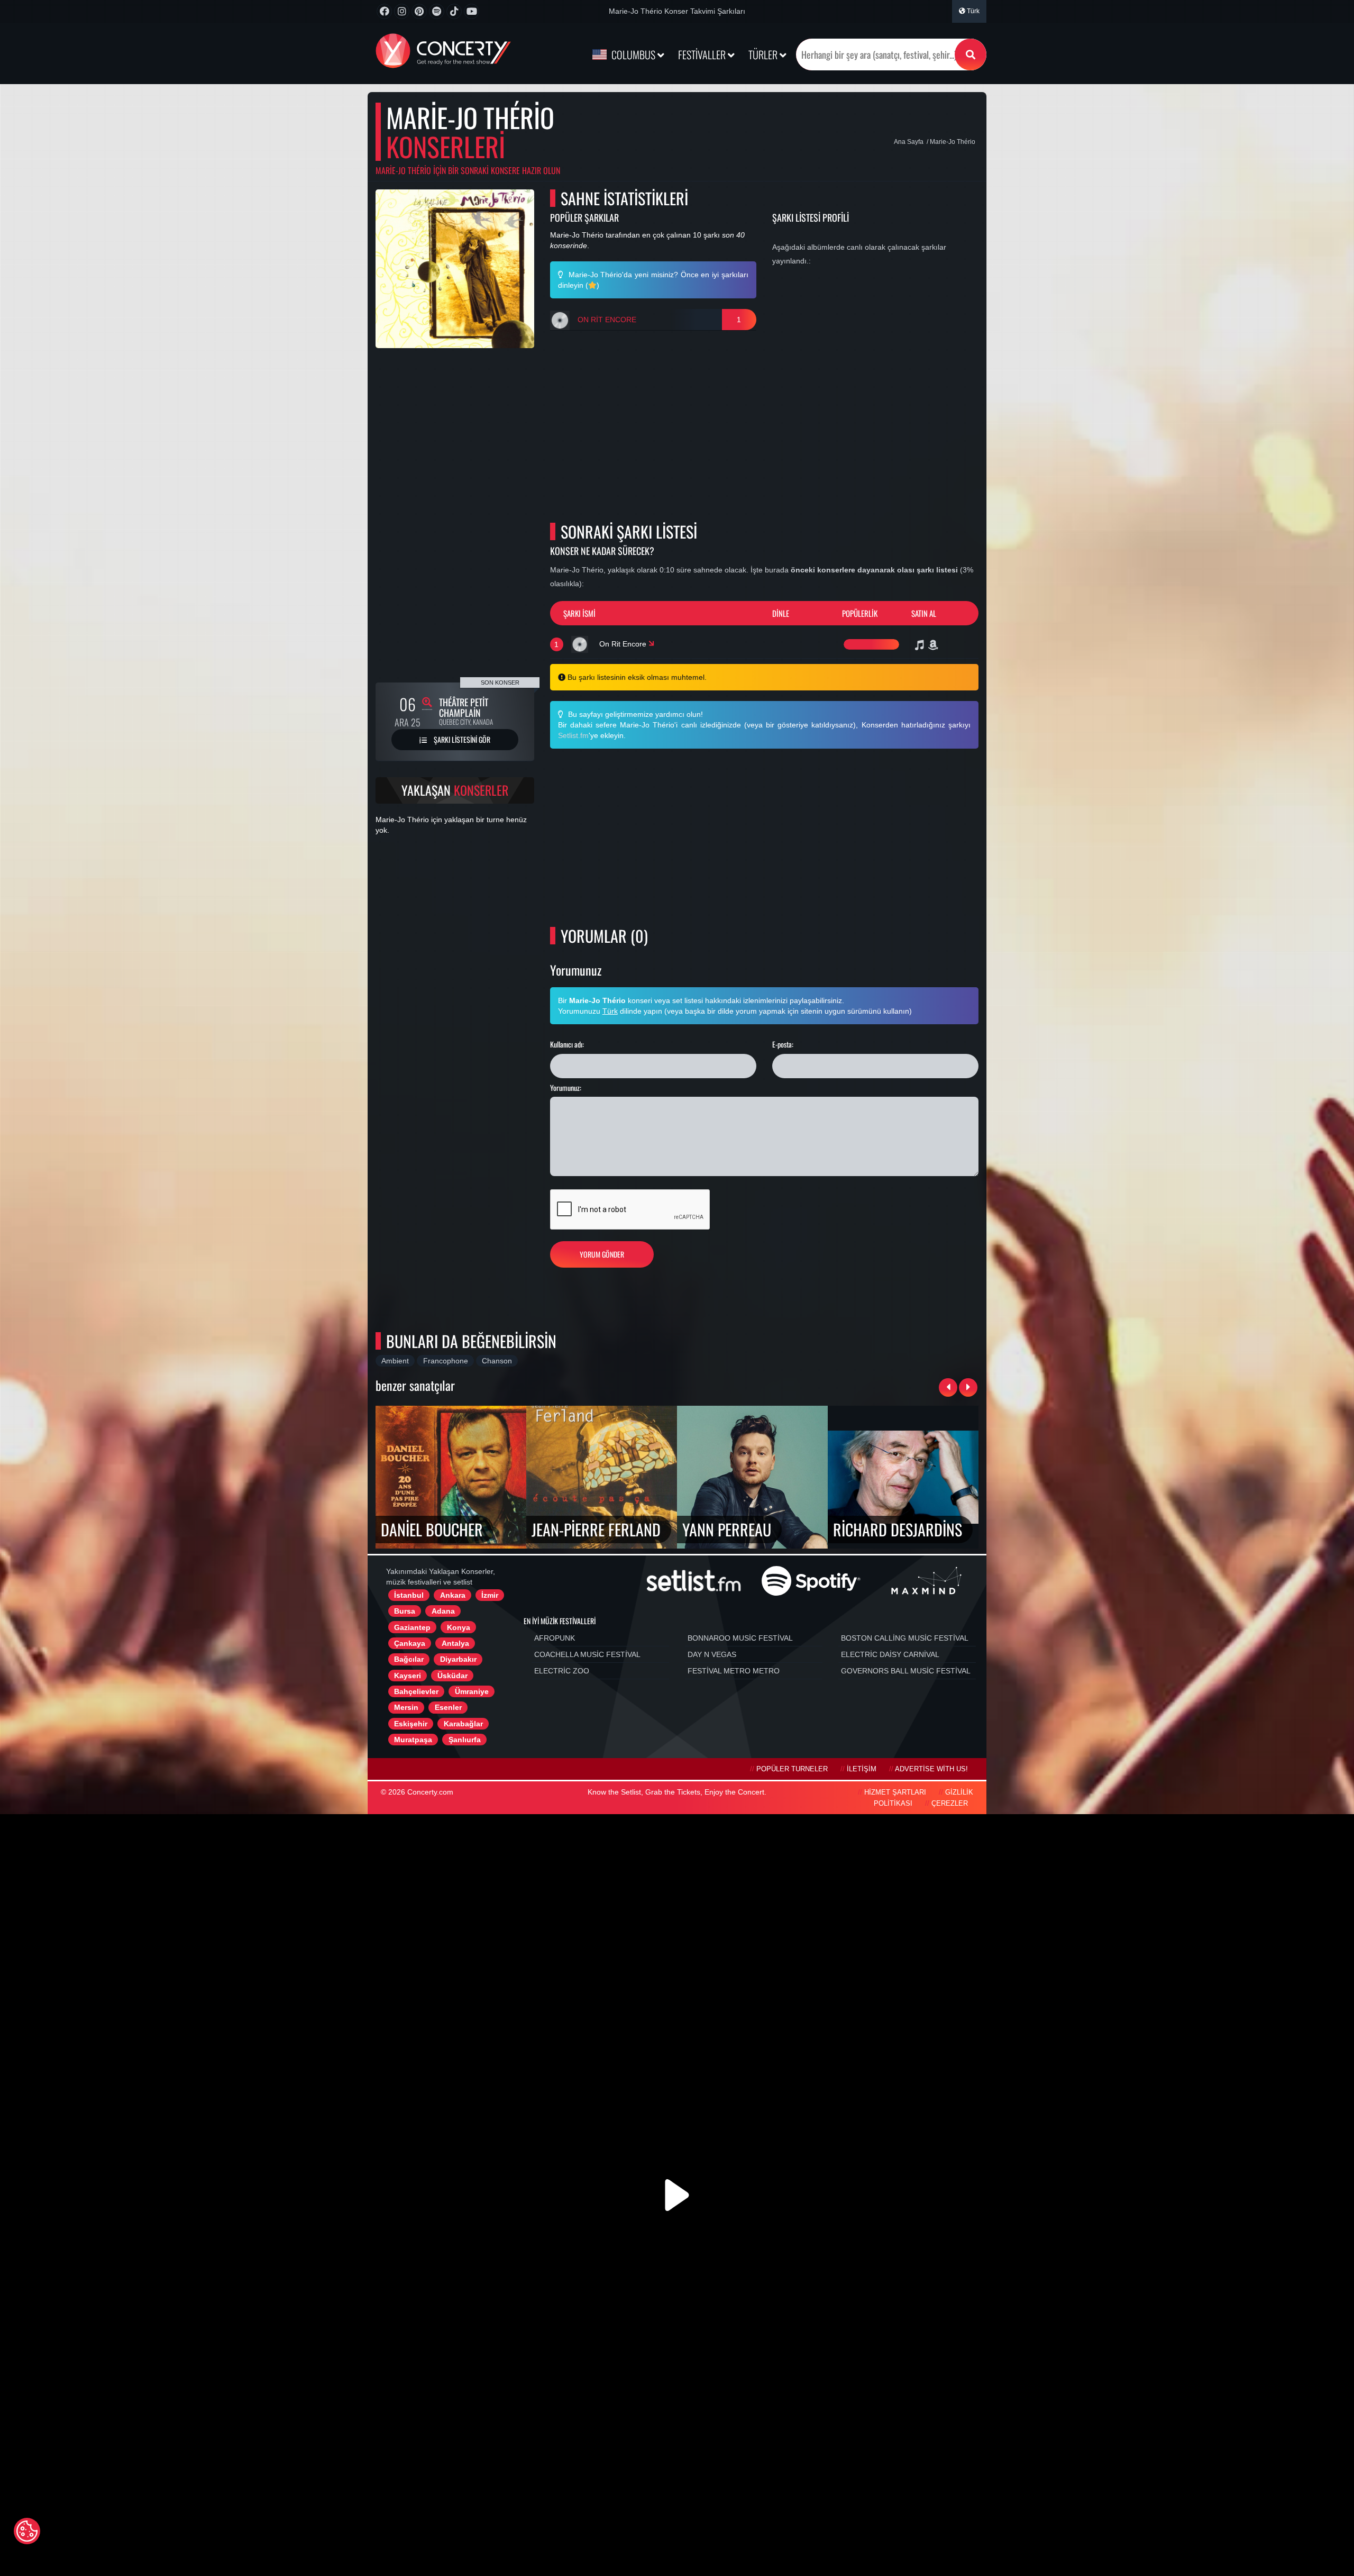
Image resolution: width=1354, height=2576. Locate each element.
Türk (972, 11)
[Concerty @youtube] (472, 11)
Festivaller (703, 54)
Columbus (633, 54)
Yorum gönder (602, 1254)
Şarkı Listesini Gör (461, 739)
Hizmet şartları (895, 1792)
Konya (459, 1627)
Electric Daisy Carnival (890, 1654)
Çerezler (950, 1804)
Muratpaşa (413, 1740)
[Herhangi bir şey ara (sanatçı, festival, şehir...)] (971, 54)
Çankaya (410, 1643)
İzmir (490, 1595)
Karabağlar (463, 1724)
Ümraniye (472, 1691)
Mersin (406, 1707)
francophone (446, 1361)
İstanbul (409, 1595)
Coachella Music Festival (587, 1654)
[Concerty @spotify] (437, 11)
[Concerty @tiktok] (454, 11)
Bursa (405, 1611)
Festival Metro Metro (734, 1671)
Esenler (448, 1707)
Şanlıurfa (465, 1740)
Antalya (455, 1643)
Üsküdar (452, 1676)
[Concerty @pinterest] (419, 11)
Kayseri (408, 1676)
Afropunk (555, 1638)
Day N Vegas (712, 1654)
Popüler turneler (792, 1769)
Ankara (453, 1595)
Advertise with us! (931, 1769)
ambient (395, 1361)
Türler (764, 54)
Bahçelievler (416, 1691)
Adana (443, 1611)
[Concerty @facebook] (384, 11)
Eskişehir (411, 1724)
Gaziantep (412, 1627)
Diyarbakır (458, 1659)
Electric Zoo (562, 1671)
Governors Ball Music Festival (906, 1671)
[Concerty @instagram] (402, 11)
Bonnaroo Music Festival (740, 1638)
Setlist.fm (573, 735)
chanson (497, 1361)
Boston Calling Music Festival (905, 1638)
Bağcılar (409, 1659)
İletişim (862, 1769)
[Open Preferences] (27, 2531)
